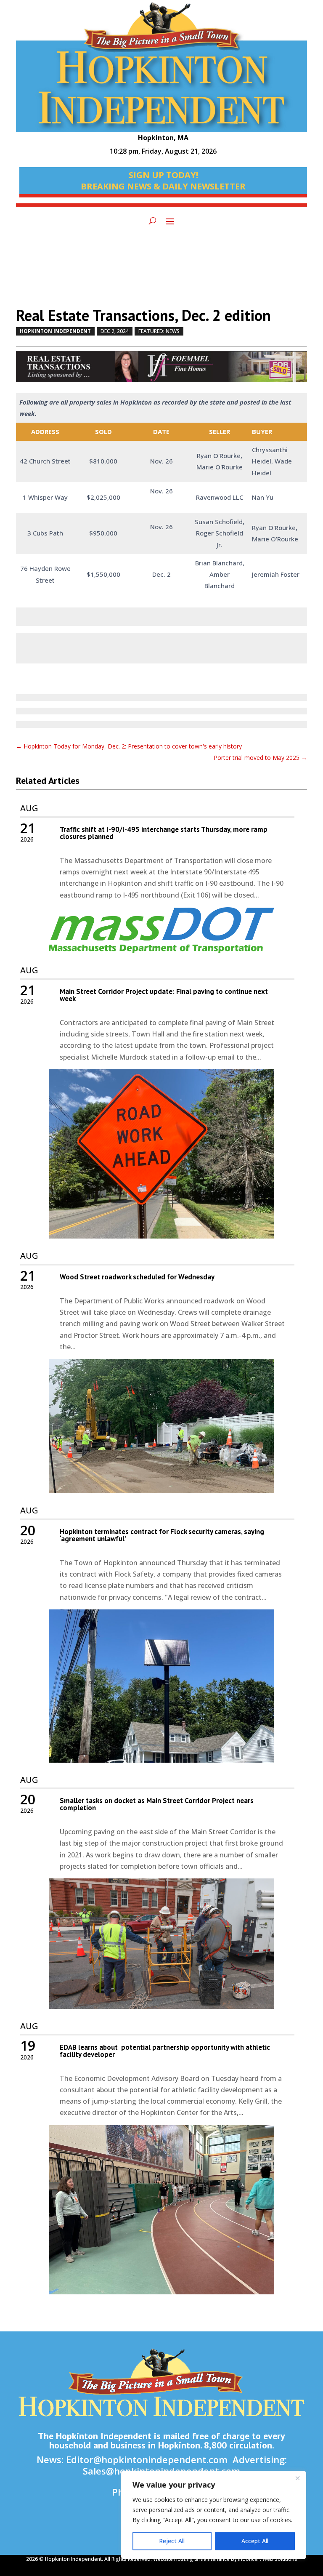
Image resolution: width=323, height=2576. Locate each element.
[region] (214, 2515)
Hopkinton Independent (55, 331)
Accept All (255, 2541)
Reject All (172, 2541)
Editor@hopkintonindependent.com (147, 2459)
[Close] (297, 2478)
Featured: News (159, 331)
